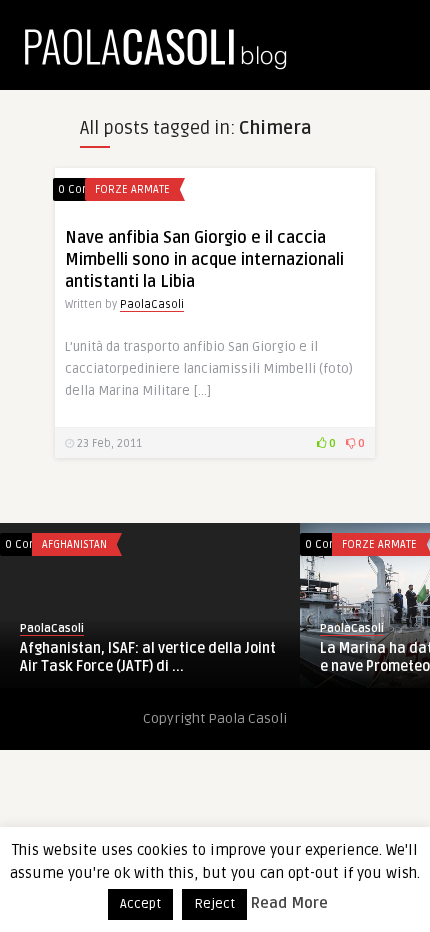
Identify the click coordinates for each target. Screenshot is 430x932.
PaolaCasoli (152, 304)
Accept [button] (140, 904)
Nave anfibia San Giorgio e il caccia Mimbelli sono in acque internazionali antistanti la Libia (204, 260)
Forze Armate (132, 189)
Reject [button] (214, 904)
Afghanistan (74, 544)
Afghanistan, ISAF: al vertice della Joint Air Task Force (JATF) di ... (148, 657)
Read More (289, 903)
